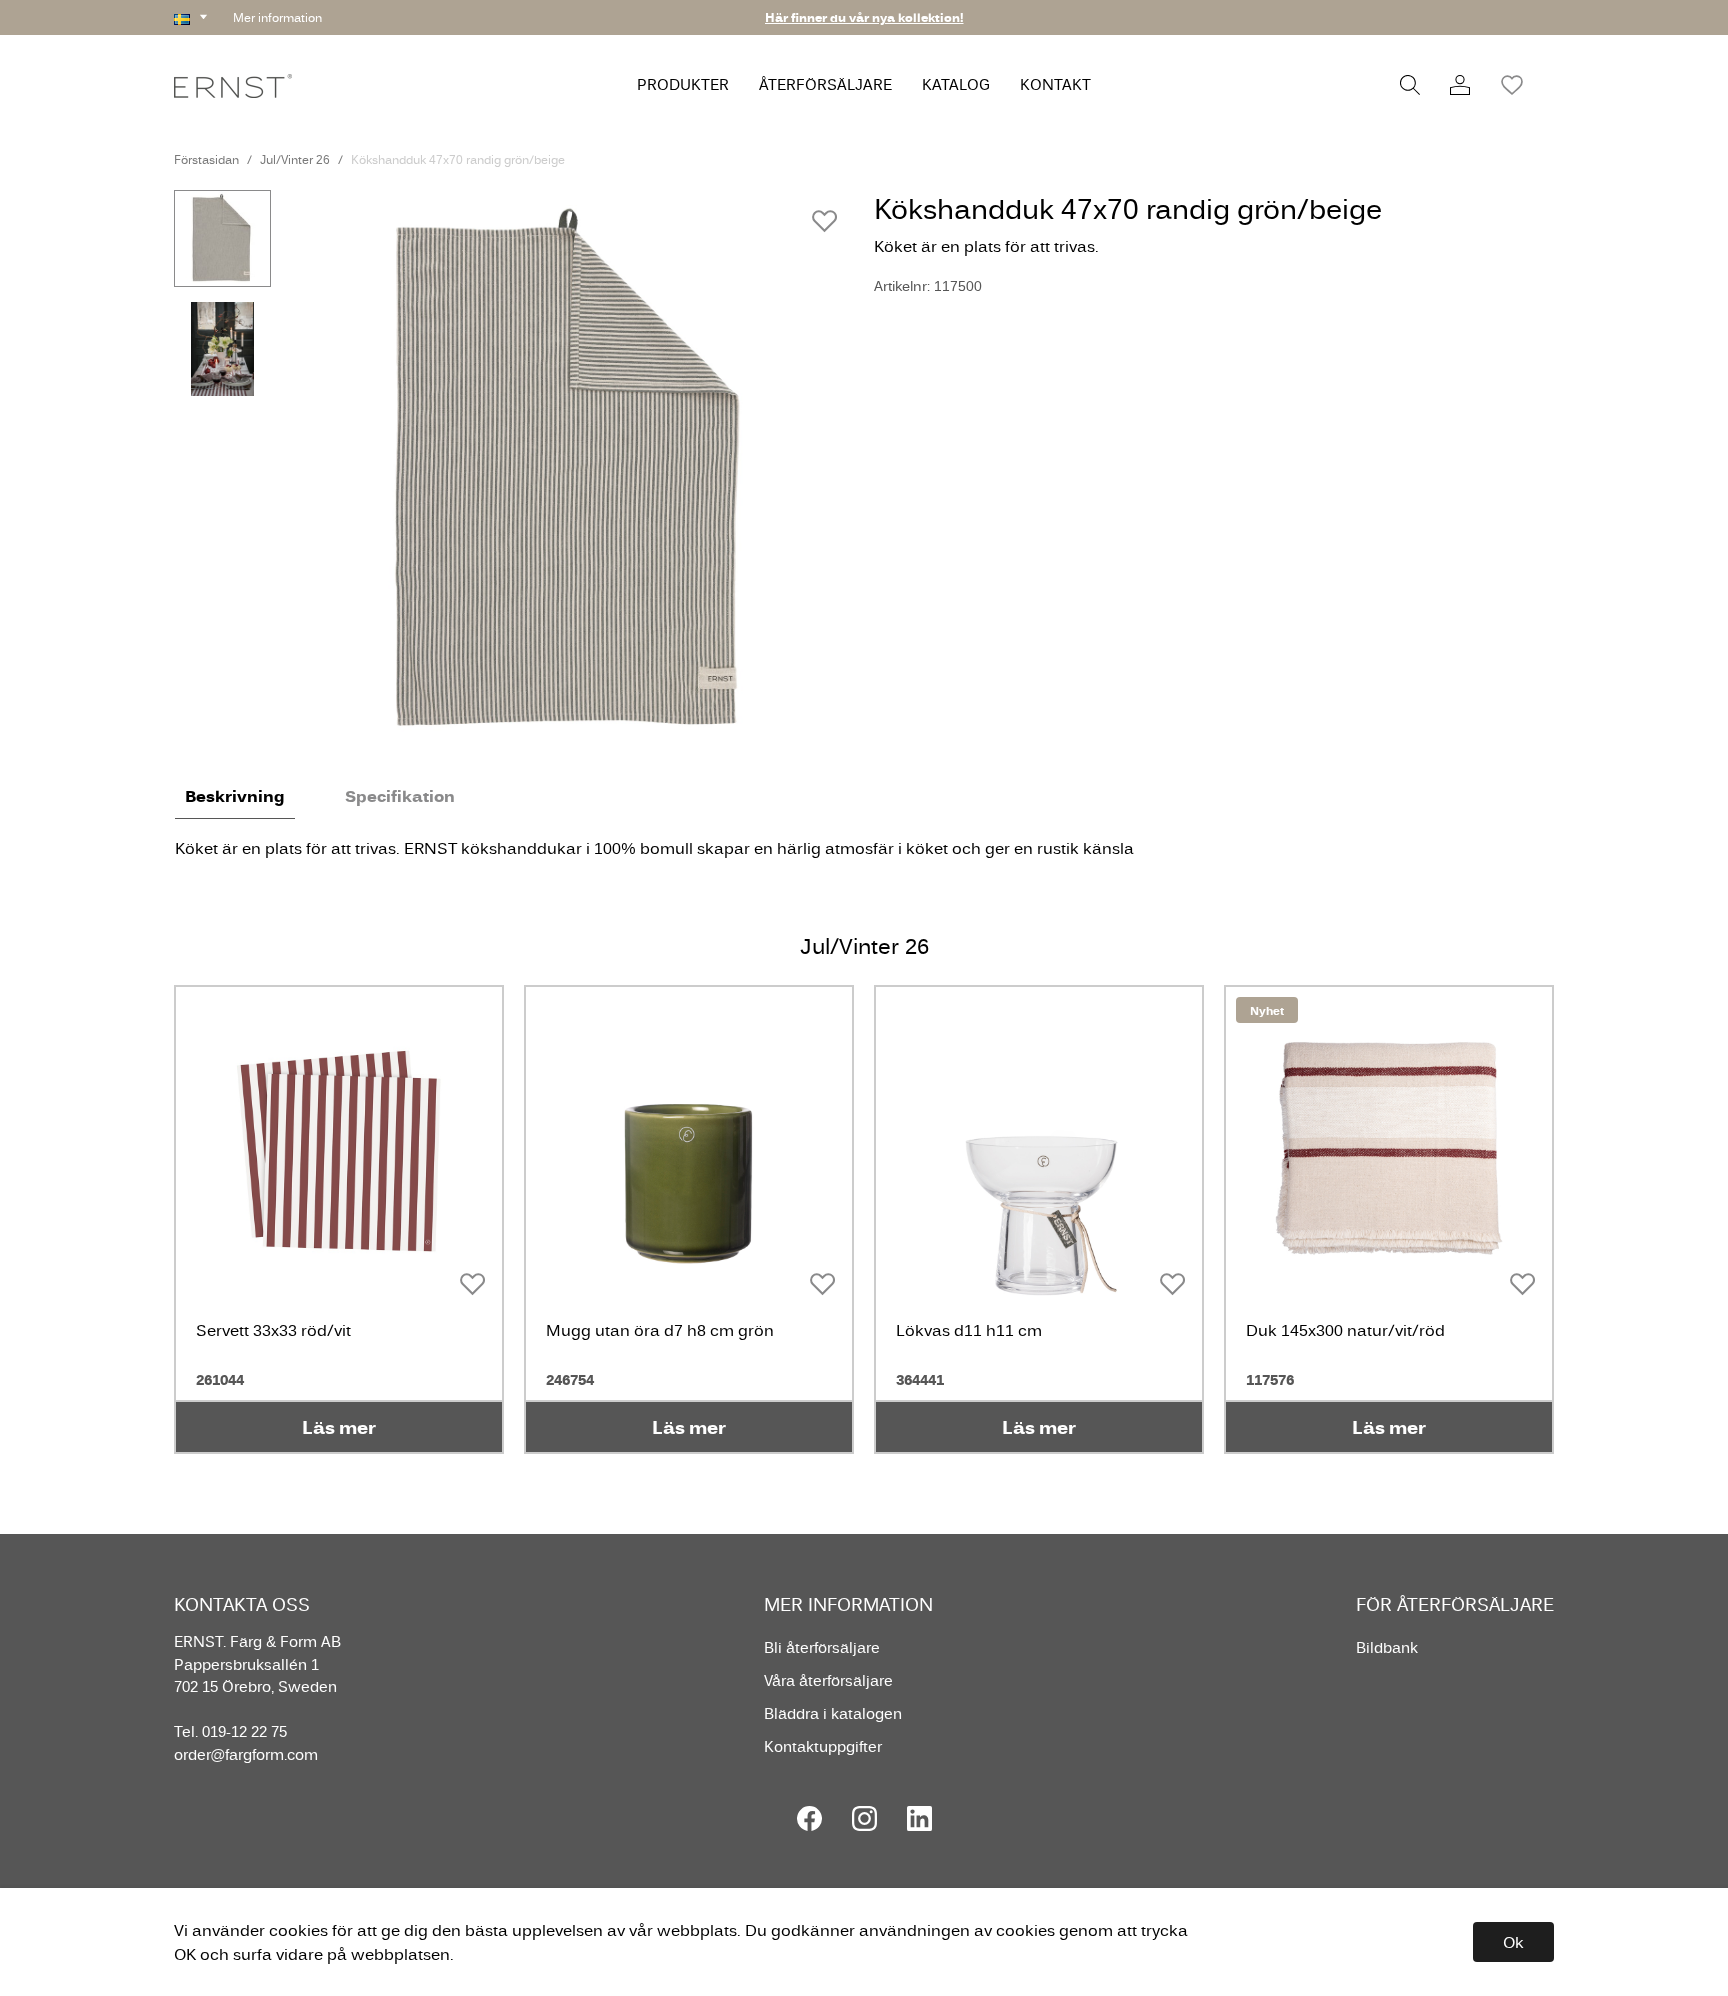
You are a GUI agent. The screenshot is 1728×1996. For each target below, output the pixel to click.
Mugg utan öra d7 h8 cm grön (660, 1330)
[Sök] (1410, 85)
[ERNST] (233, 84)
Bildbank (1387, 1647)
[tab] (222, 238)
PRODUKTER (683, 84)
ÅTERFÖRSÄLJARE (825, 84)
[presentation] (222, 238)
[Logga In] (1460, 85)
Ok (1513, 1942)
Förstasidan (206, 159)
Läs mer (339, 1427)
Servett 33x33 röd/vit (273, 1330)
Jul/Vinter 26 (295, 159)
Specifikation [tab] (400, 796)
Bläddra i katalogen (833, 1713)
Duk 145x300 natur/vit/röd (1345, 1330)
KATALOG (956, 84)
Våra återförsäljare (828, 1680)
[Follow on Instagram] (864, 1818)
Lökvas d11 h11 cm (969, 1330)
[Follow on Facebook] (809, 1818)
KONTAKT (1055, 84)
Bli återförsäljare (822, 1647)
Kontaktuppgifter (823, 1746)
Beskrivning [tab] (235, 796)
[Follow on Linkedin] (919, 1818)
